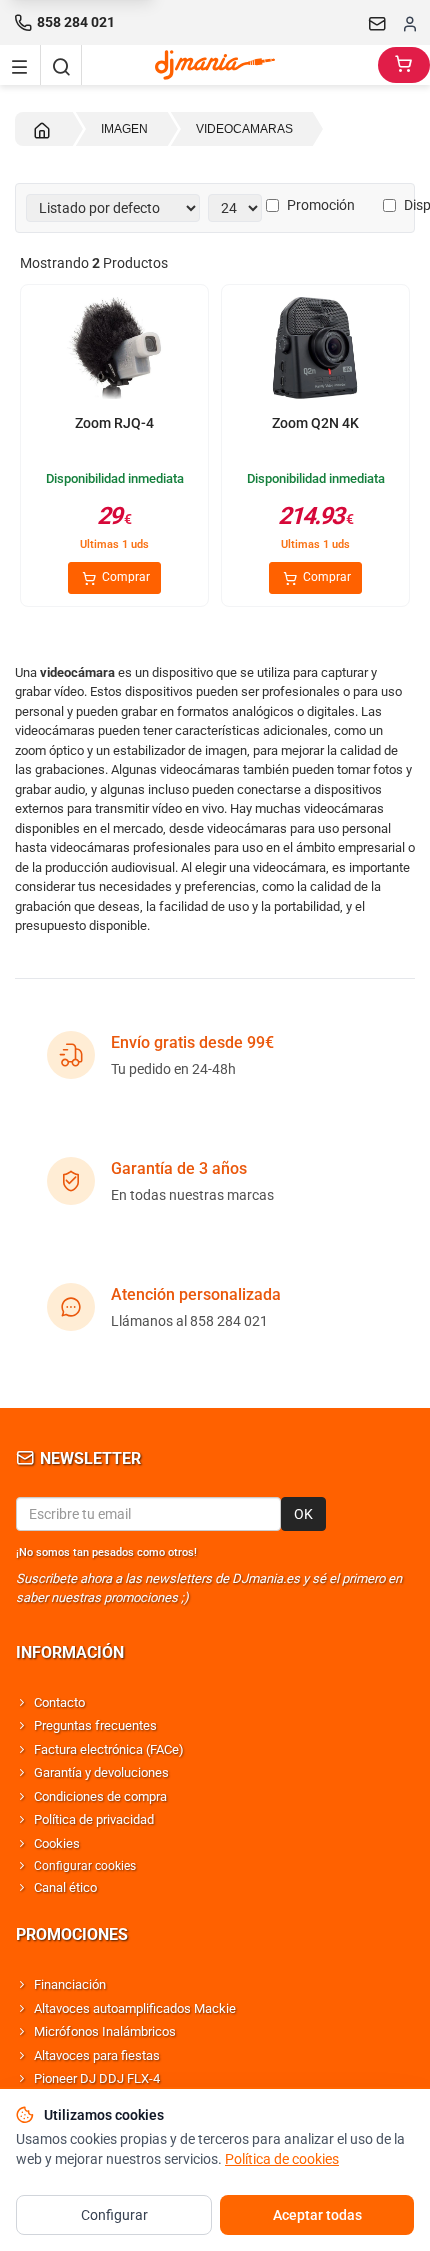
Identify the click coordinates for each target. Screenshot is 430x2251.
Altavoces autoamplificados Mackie (135, 2008)
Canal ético (65, 1887)
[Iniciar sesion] (410, 23)
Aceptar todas (317, 2215)
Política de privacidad (94, 1819)
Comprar (124, 577)
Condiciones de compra (100, 1796)
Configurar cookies (85, 1866)
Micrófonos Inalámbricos (105, 2031)
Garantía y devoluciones (101, 1772)
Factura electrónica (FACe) (109, 1749)
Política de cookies (282, 2159)
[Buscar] (61, 65)
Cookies (57, 1843)
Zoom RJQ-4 (114, 423)
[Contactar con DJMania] (378, 23)
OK (303, 1514)
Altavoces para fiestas (97, 2055)
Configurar (114, 2215)
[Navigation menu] (20, 65)
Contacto (59, 1702)
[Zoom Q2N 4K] (315, 350)
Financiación (70, 1984)
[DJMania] (230, 65)
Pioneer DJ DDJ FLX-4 (97, 2078)
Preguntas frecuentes (95, 1725)
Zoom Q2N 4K (315, 423)
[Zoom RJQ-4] (114, 350)
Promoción (321, 205)
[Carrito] (404, 65)
